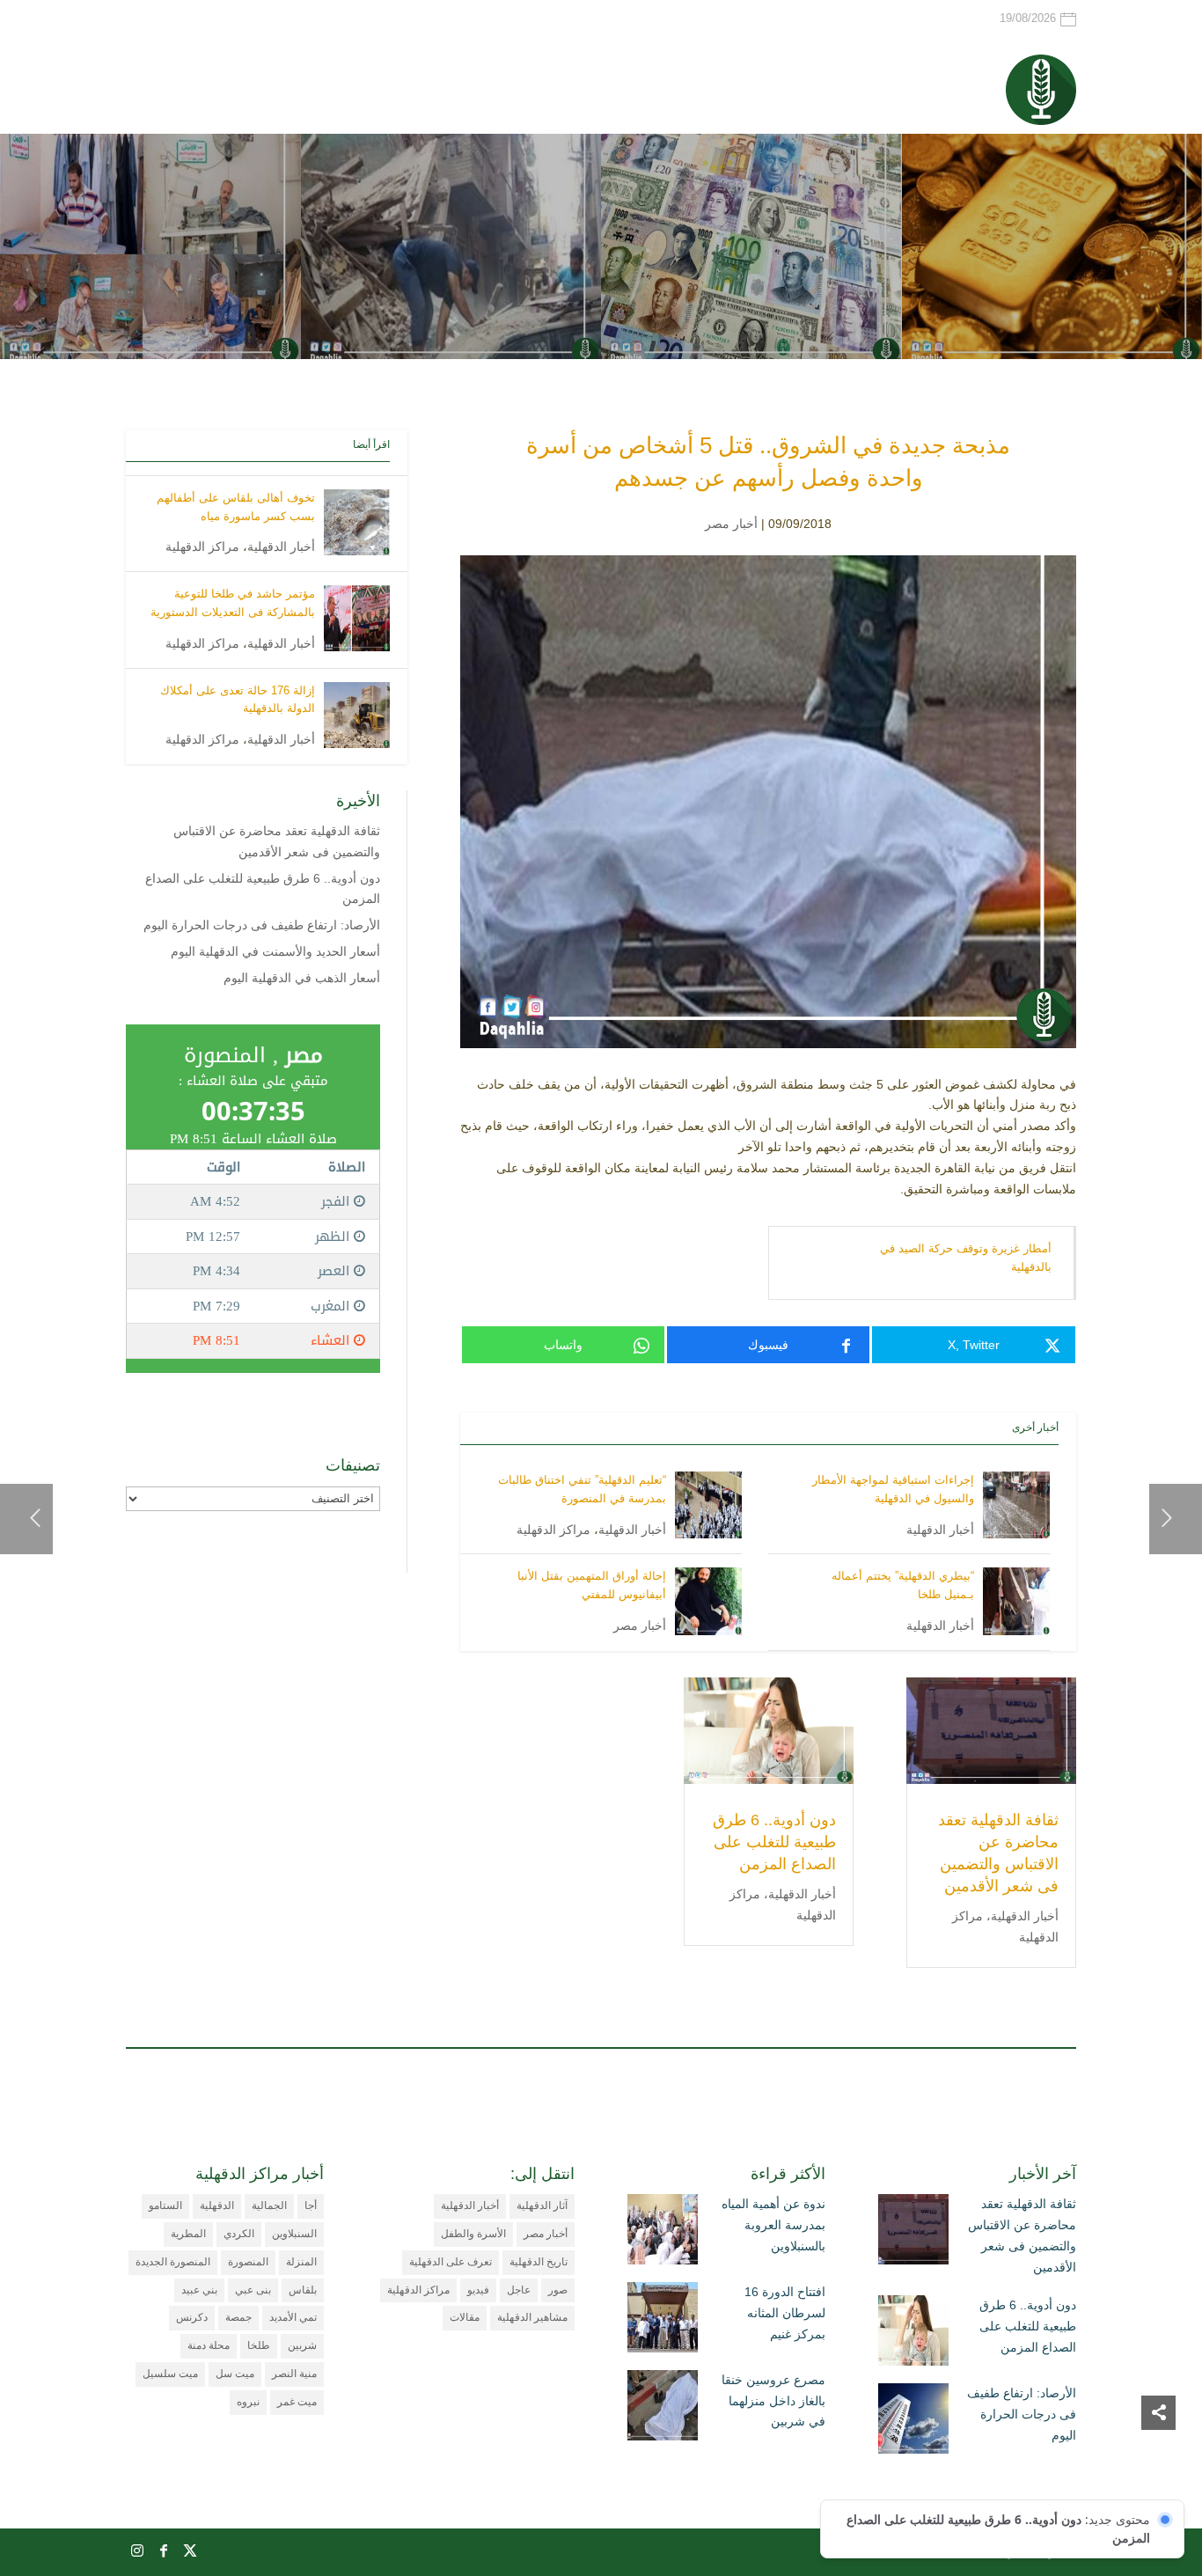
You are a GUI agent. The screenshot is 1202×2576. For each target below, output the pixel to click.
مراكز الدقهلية (553, 1530)
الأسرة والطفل (473, 2234)
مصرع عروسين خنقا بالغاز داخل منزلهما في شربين (773, 2401)
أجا (311, 2205)
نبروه (248, 2402)
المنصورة (248, 2262)
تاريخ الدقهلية (539, 2262)
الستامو (165, 2205)
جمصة (238, 2317)
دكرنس (192, 2317)
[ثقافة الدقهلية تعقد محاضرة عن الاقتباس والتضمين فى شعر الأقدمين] (913, 2233)
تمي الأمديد (293, 2317)
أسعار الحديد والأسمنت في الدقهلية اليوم (275, 951)
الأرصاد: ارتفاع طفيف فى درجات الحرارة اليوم (262, 925)
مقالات (465, 2317)
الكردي (239, 2234)
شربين (302, 2345)
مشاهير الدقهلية (532, 2317)
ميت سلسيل (170, 2374)
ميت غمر (297, 2402)
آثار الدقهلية (542, 2205)
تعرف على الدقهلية (451, 2262)
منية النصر (294, 2374)
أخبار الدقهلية (940, 1530)
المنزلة (301, 2262)
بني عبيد (199, 2290)
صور (558, 2290)
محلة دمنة (209, 2345)
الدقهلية (217, 2205)
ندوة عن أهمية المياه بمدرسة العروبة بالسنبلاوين (773, 2225)
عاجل (519, 2290)
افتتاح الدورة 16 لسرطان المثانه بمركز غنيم (785, 2313)
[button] (1158, 2459)
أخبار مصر (731, 524)
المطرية (188, 2234)
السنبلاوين (294, 2234)
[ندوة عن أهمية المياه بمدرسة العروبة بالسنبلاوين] (663, 2233)
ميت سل (235, 2374)
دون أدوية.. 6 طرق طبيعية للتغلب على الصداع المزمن (774, 1842)
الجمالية (269, 2205)
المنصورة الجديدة (173, 2262)
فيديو (478, 2290)
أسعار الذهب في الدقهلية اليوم (302, 978)
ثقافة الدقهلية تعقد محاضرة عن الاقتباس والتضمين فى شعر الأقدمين (1022, 2235)
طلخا (259, 2345)
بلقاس (303, 2290)
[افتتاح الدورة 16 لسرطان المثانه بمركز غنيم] (663, 2321)
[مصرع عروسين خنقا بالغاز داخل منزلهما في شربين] (663, 2409)
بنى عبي (253, 2290)
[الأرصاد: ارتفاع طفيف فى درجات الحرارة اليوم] (913, 2422)
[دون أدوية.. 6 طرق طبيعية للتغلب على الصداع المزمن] (913, 2334)
